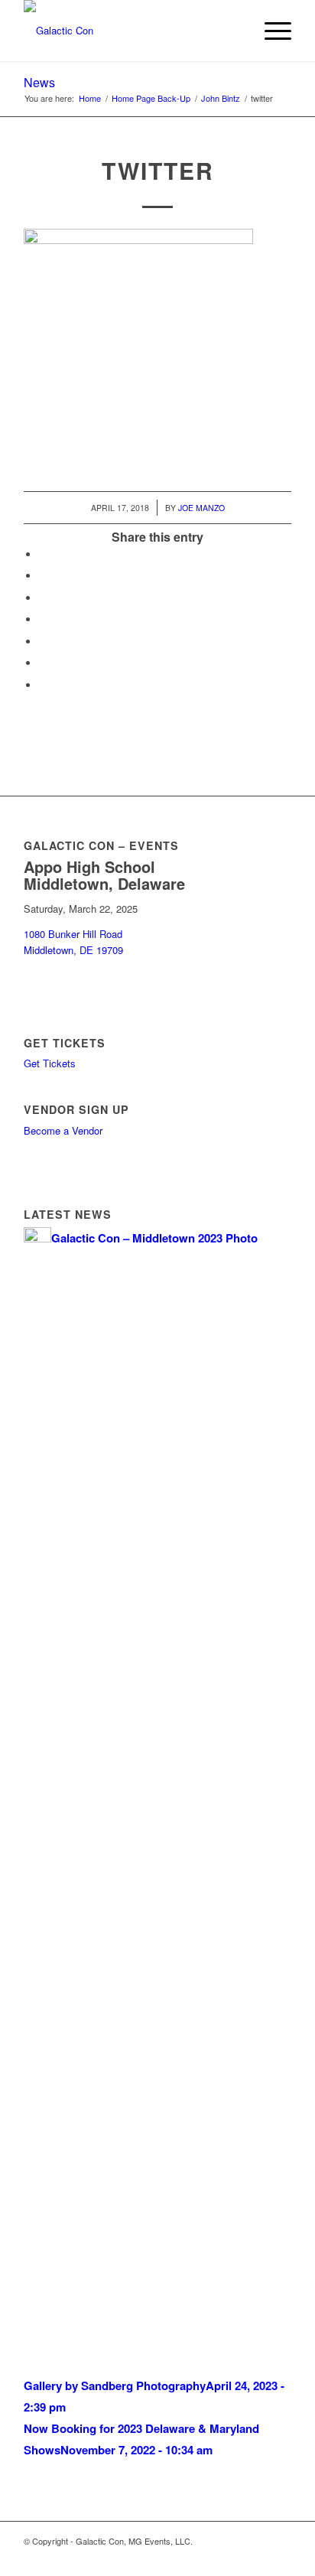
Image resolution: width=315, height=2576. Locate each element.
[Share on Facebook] (43, 554)
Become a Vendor (63, 1130)
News (39, 82)
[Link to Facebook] (188, 2557)
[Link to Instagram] (234, 2557)
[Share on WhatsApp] (43, 598)
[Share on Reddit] (43, 663)
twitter (158, 170)
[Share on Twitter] (43, 576)
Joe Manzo (201, 508)
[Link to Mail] (280, 2557)
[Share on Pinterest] (43, 619)
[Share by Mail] (43, 685)
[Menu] (270, 31)
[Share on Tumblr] (43, 642)
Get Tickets (50, 1063)
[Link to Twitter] (257, 2557)
